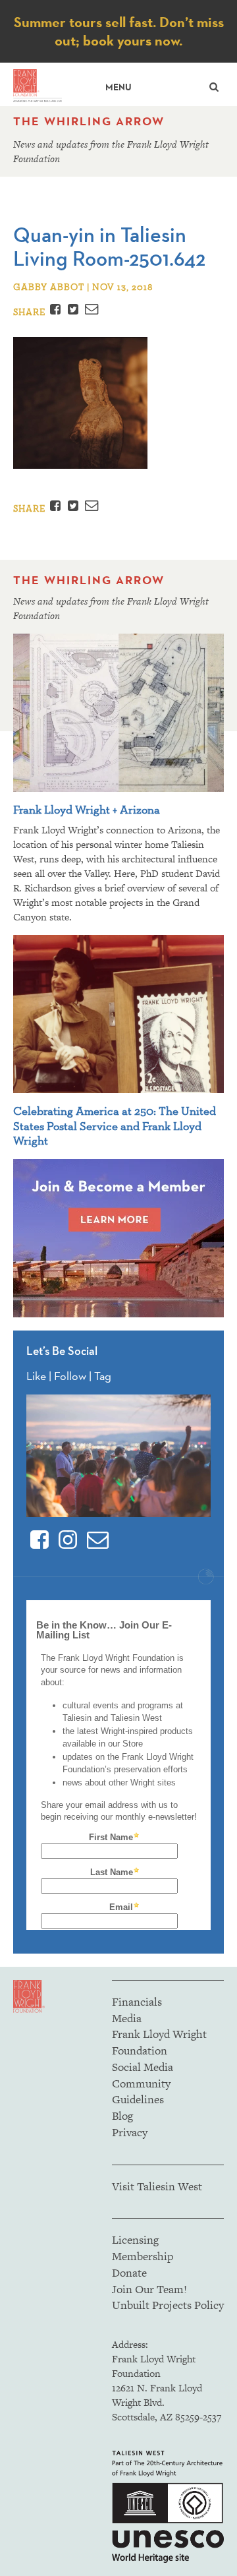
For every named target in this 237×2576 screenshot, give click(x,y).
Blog (122, 2116)
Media (127, 2018)
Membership (143, 2256)
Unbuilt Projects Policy (168, 2305)
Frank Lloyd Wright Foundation (159, 2042)
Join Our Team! (149, 2289)
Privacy (130, 2132)
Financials (137, 2002)
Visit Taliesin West (157, 2186)
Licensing (135, 2240)
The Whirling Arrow (89, 121)
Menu (118, 87)
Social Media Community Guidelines (143, 2083)
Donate (129, 2273)
